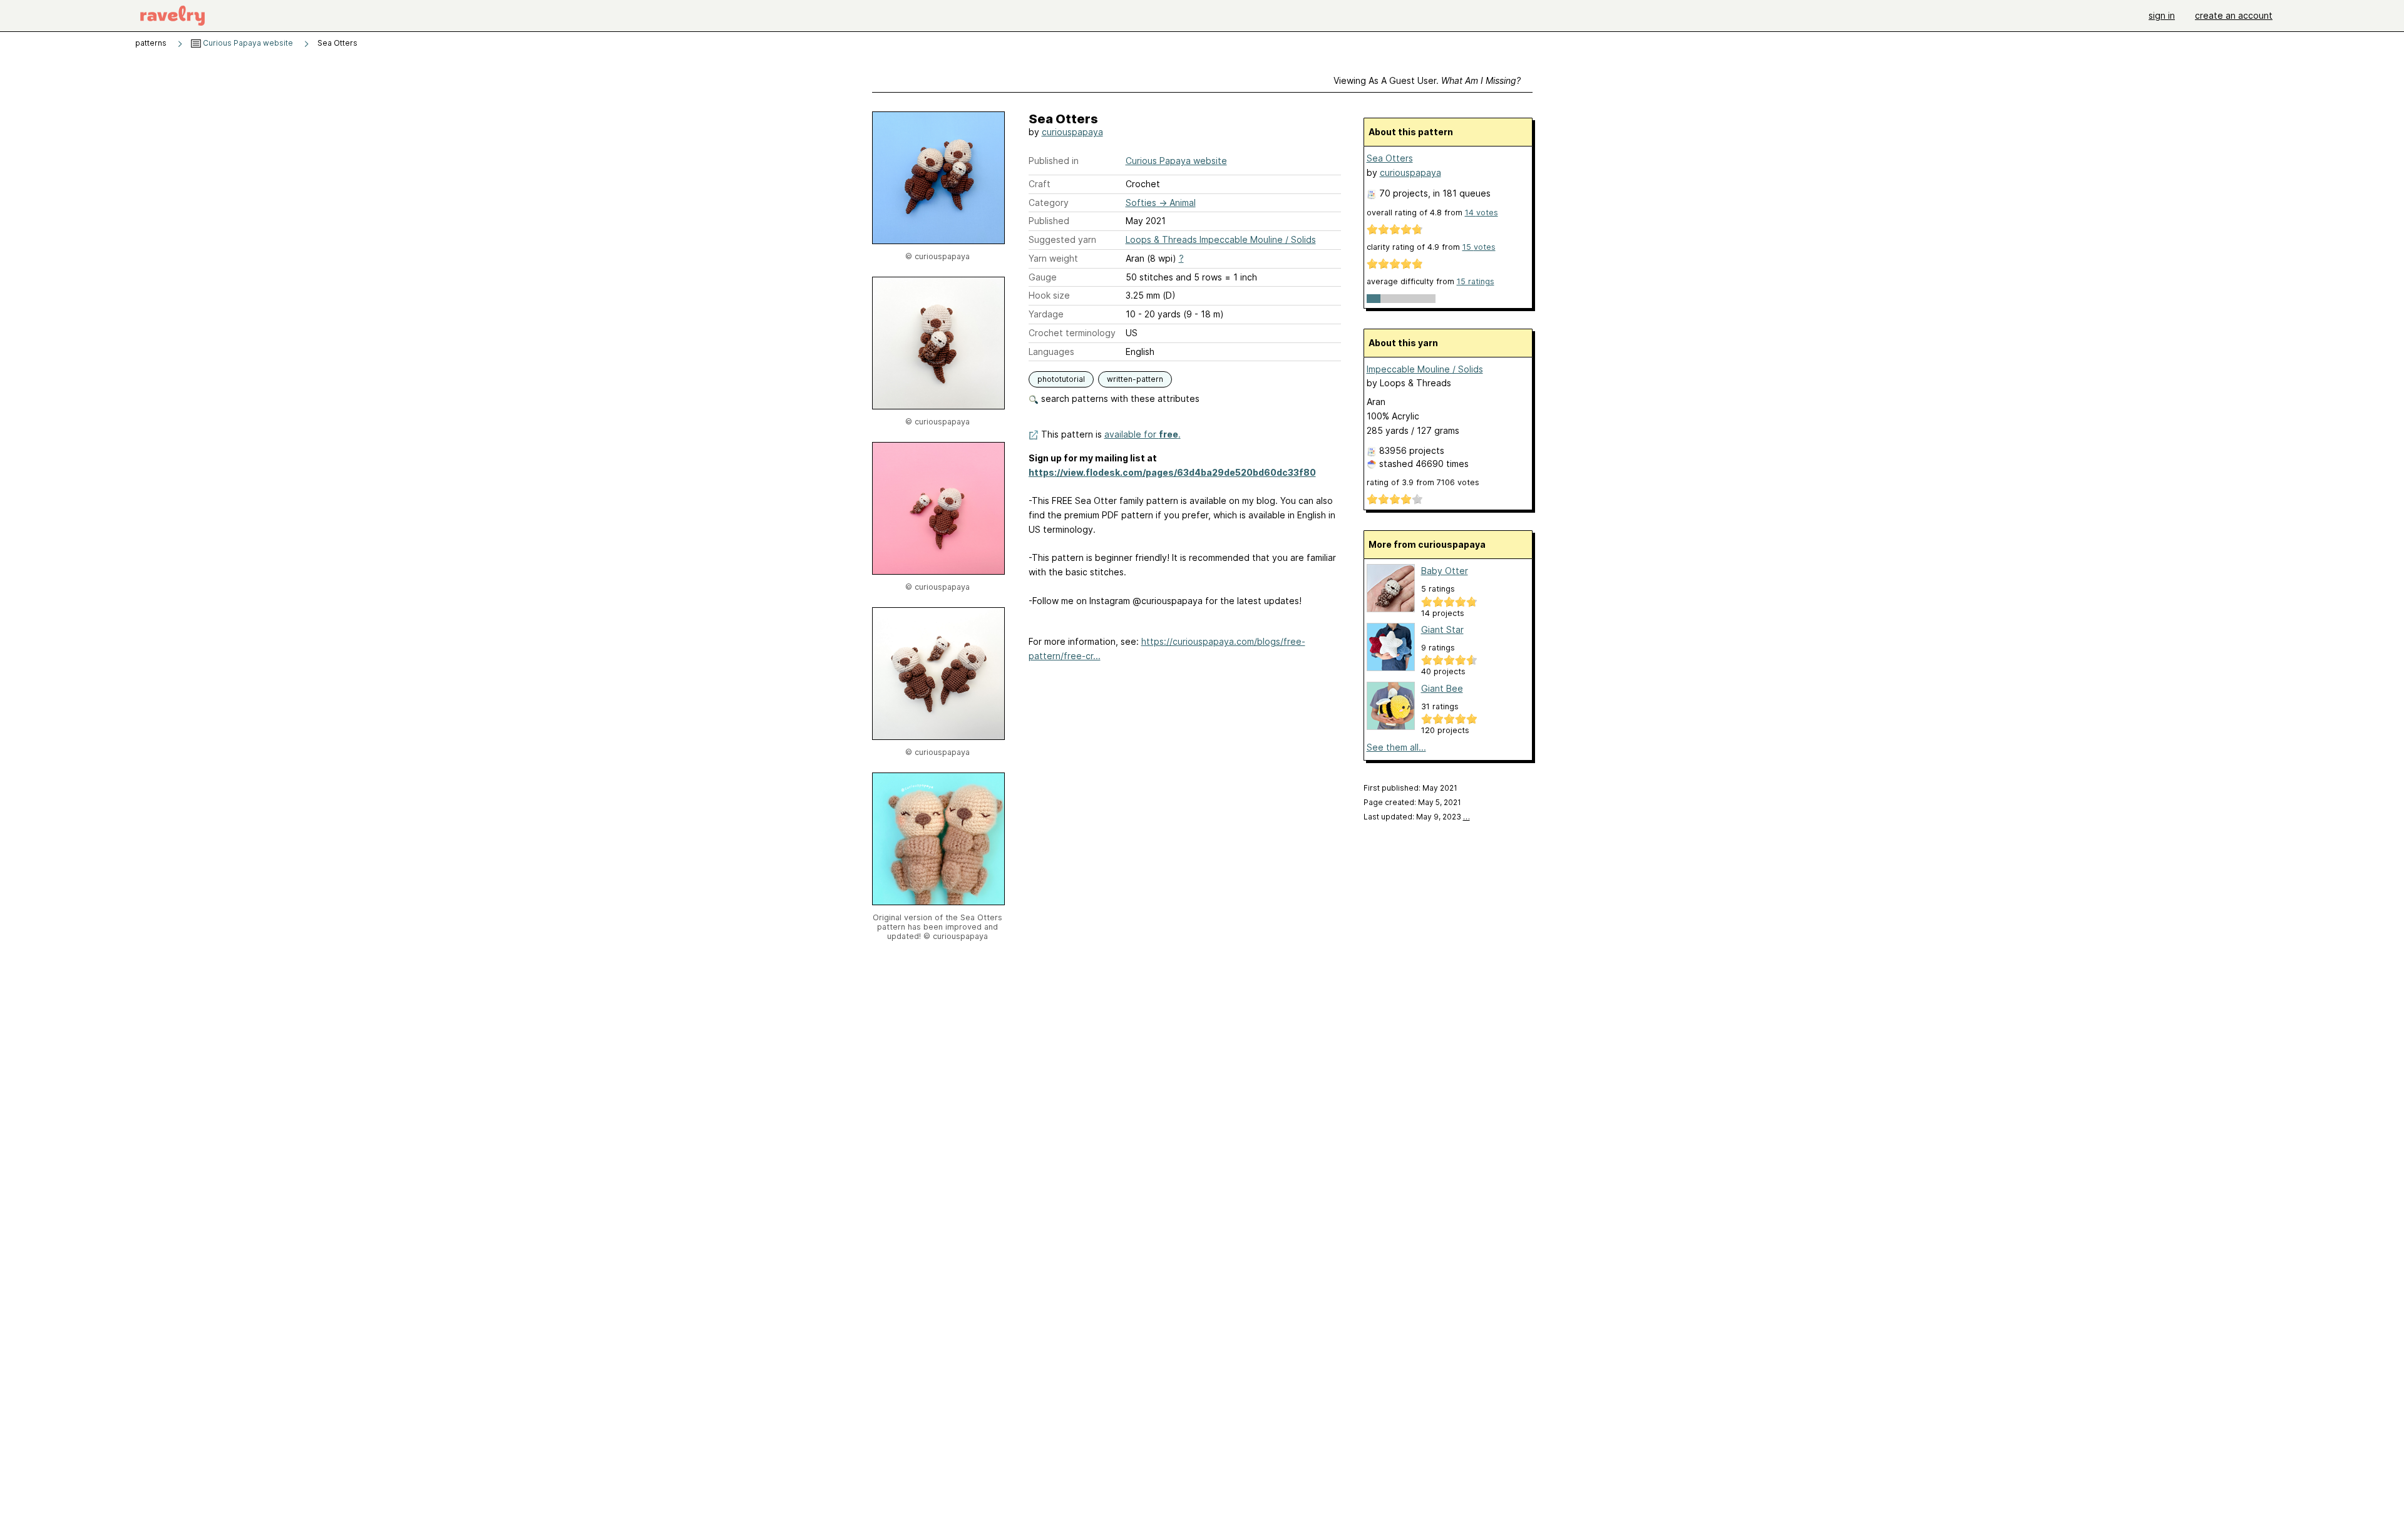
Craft (1040, 184)
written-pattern (1135, 379)
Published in (1054, 161)
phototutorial (1061, 379)
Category (1049, 203)
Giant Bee (1442, 688)
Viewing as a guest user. (1427, 80)
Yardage (1046, 314)
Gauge (1043, 277)
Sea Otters (1390, 158)
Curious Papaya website (247, 43)
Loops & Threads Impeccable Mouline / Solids (1221, 239)
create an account (2234, 15)
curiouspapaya (1072, 132)
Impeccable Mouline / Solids (1425, 369)
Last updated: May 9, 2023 (1417, 817)
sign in (2162, 15)
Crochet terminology (1072, 333)
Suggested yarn (1062, 239)
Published (1049, 221)
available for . (1143, 434)
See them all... (1396, 747)
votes (1482, 213)
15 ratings (1476, 281)
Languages (1051, 352)
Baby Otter (1445, 571)
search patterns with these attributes (1119, 398)
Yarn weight (1053, 258)
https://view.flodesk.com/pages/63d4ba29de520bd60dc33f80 (1172, 472)
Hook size (1049, 295)
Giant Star (1442, 629)
